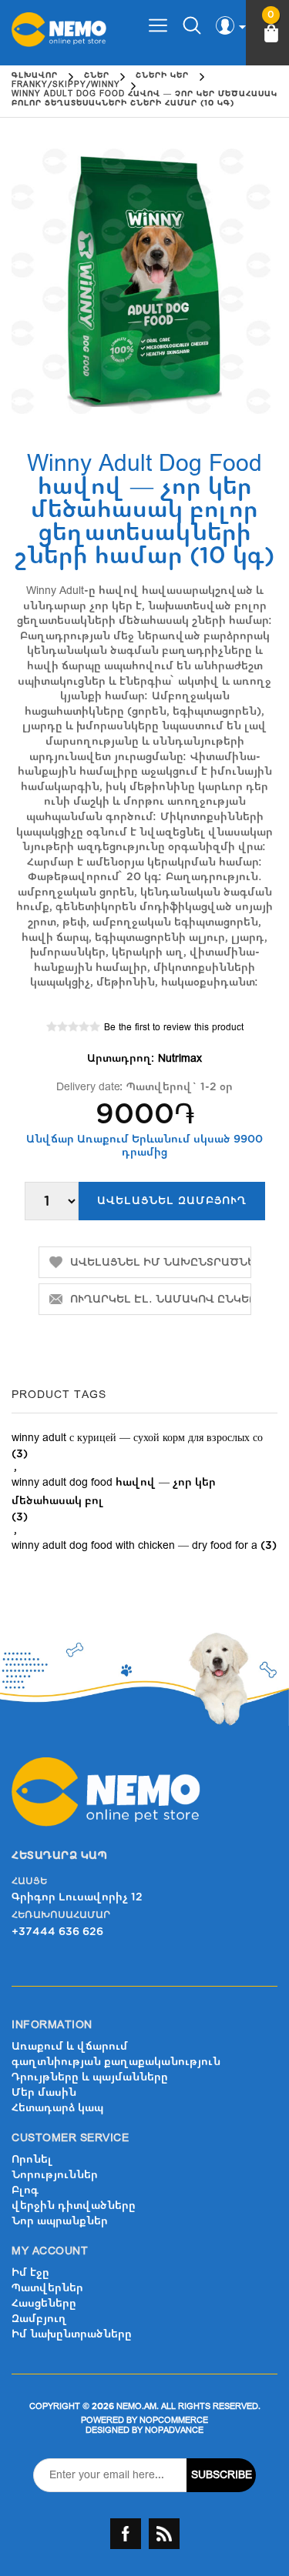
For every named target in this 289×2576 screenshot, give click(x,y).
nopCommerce (174, 2420)
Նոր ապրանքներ (60, 2221)
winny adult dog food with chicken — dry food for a (134, 1545)
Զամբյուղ (39, 2319)
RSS (164, 2534)
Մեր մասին (44, 2092)
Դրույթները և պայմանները (90, 2077)
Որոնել (32, 2159)
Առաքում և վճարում (70, 2046)
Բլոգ (25, 2190)
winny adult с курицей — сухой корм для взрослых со (137, 1438)
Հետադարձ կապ (57, 2108)
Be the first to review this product (174, 1027)
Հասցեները (44, 2303)
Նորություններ (55, 2175)
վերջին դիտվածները (74, 2206)
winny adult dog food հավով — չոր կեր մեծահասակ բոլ (114, 1492)
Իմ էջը (30, 2272)
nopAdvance (174, 2430)
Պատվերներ (47, 2288)
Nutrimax (180, 1058)
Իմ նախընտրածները (72, 2334)
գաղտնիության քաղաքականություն (116, 2062)
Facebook (126, 2534)
